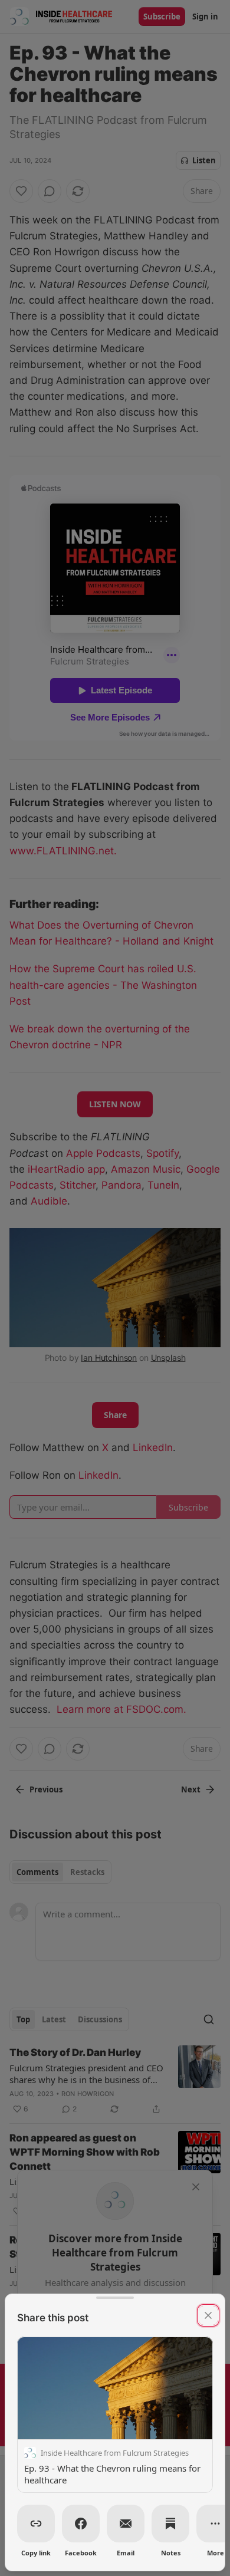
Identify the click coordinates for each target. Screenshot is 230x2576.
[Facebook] (81, 2524)
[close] (208, 2315)
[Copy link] (36, 2524)
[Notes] (170, 2524)
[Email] (126, 2524)
